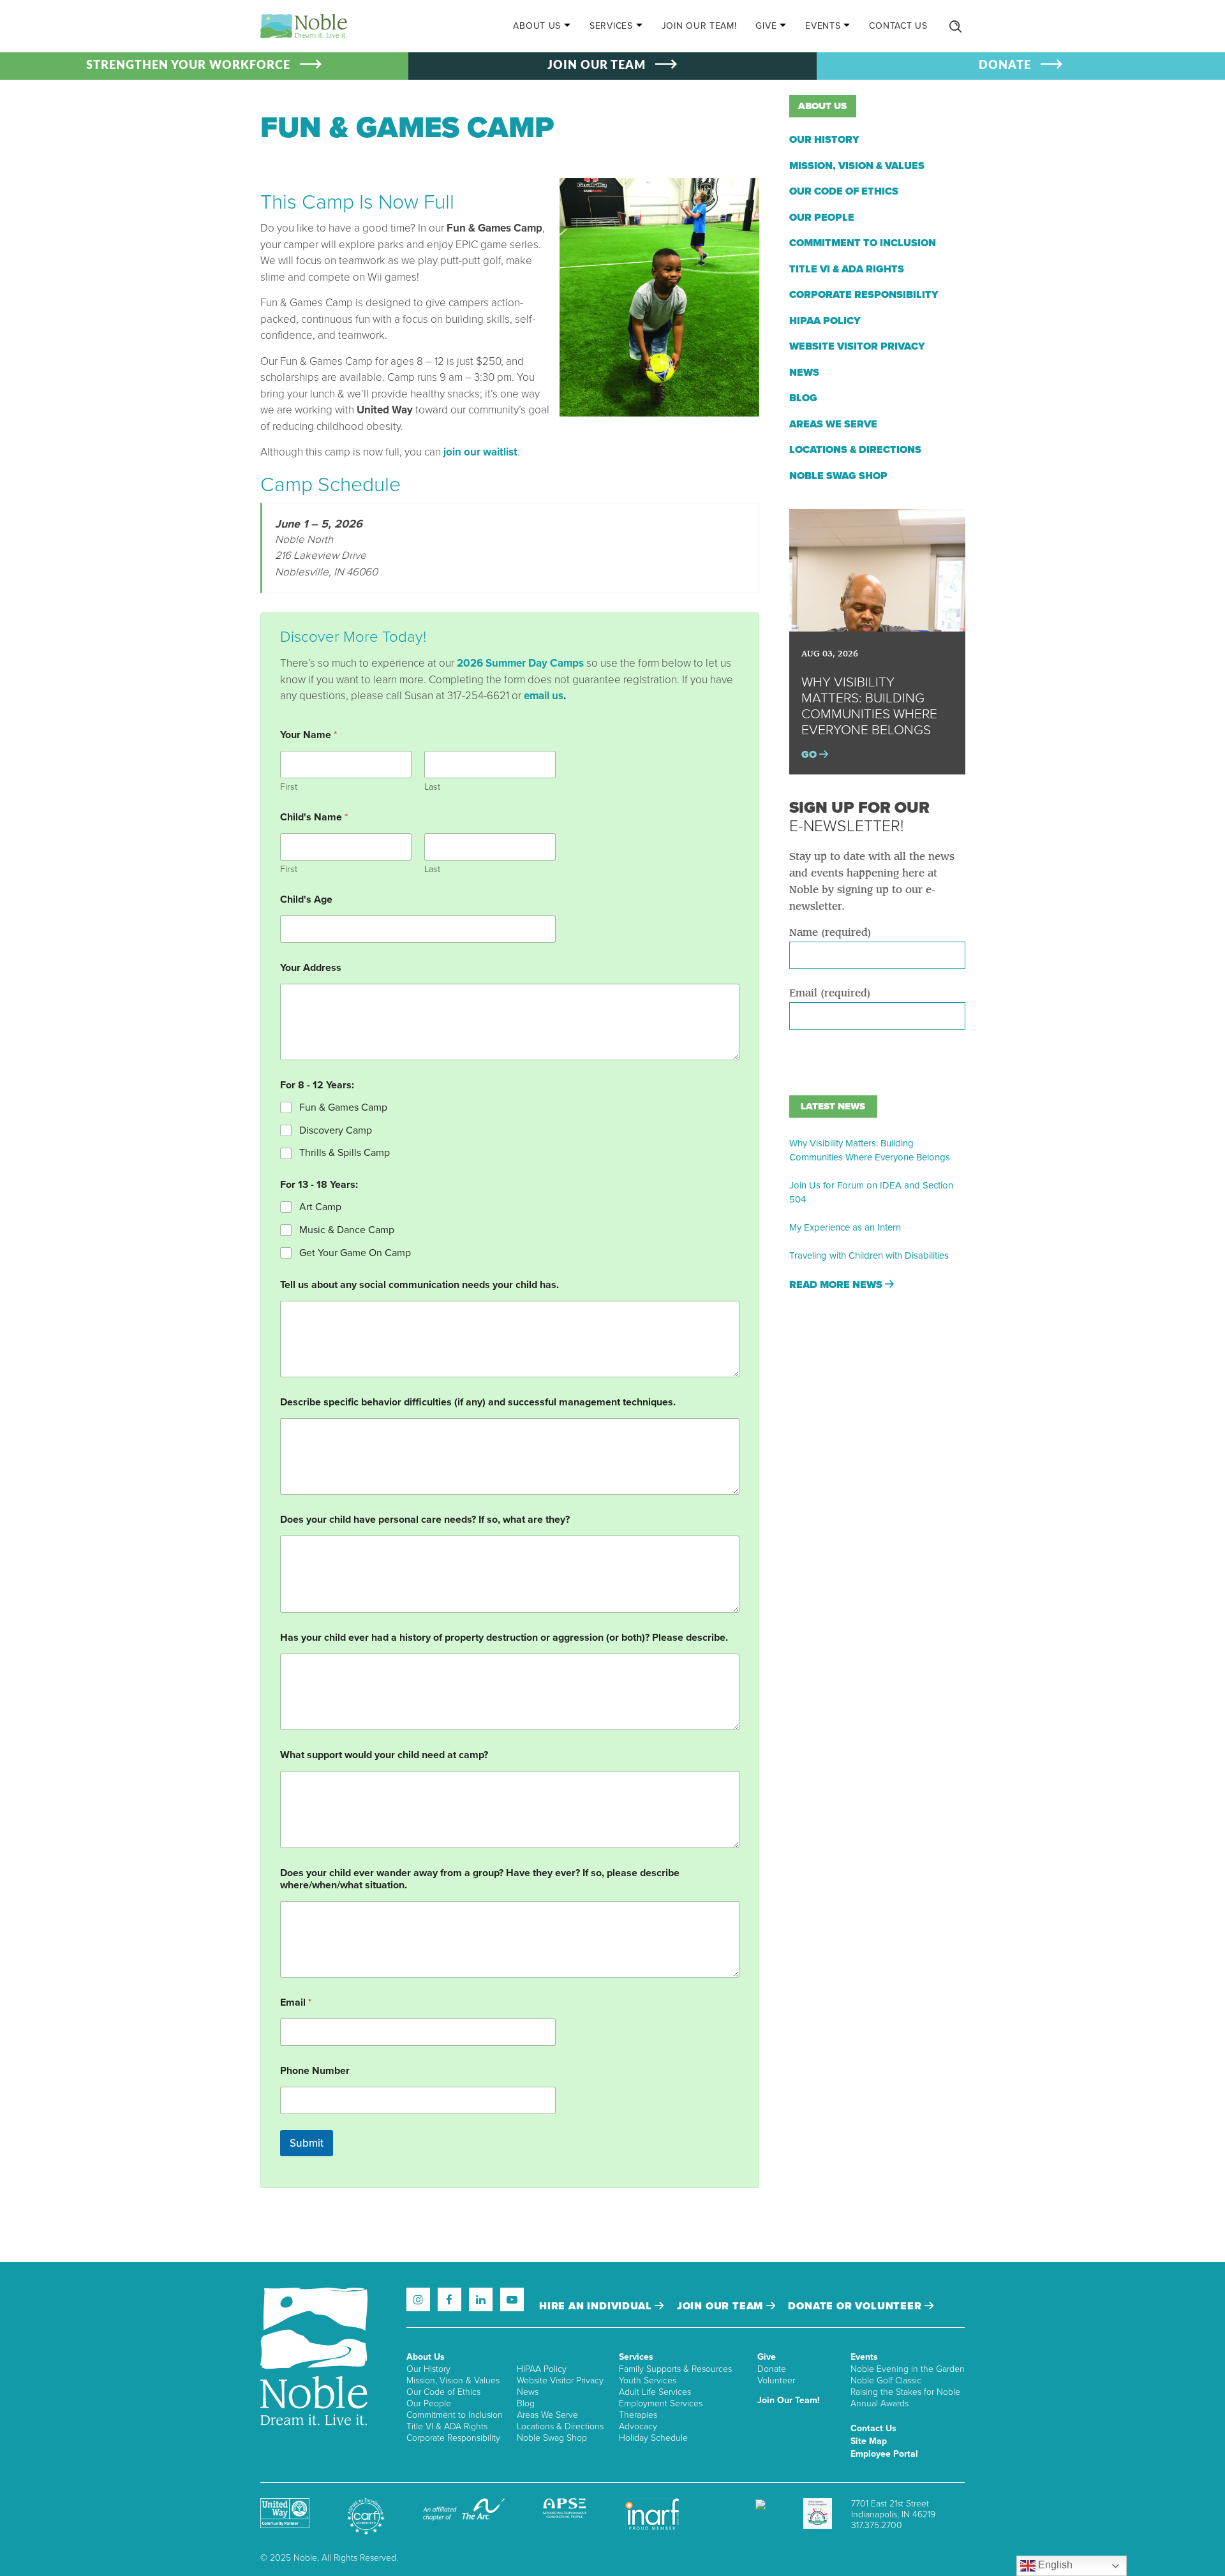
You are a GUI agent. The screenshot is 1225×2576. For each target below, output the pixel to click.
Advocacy (638, 2426)
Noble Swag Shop (838, 476)
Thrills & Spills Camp (345, 1153)
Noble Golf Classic (886, 2380)
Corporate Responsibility (864, 295)
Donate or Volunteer (856, 2306)
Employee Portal (884, 2454)
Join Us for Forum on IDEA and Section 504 (871, 1192)
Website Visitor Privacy (857, 346)
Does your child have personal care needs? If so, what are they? (425, 1520)
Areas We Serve (833, 424)
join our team (722, 2306)
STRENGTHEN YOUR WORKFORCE (188, 66)
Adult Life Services (655, 2392)
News (804, 373)
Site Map (869, 2441)
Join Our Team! (699, 26)
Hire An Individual (597, 2306)
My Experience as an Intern (845, 1227)
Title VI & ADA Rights (847, 269)
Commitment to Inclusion (863, 243)
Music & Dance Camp (347, 1230)
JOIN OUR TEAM (597, 66)
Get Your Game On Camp (355, 1253)
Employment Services (661, 2403)
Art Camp (320, 1207)
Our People (822, 218)
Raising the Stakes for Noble (905, 2392)
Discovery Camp (336, 1130)
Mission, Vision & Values (857, 166)
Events (823, 26)
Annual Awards (880, 2403)
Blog (803, 398)
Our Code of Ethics (844, 191)
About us (822, 106)
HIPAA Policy (825, 321)
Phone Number (315, 2071)
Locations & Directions (855, 450)
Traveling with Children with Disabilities (869, 1255)
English (1054, 2565)
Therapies (638, 2415)
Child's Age (306, 900)
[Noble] (304, 26)
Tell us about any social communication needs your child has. (419, 1285)
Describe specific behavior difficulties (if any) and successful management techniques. (478, 1403)
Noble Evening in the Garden (908, 2369)
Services (611, 26)
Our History (824, 140)
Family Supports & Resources (675, 2369)
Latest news (833, 1106)
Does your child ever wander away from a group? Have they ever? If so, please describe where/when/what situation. (480, 1879)
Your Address (311, 968)
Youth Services (648, 2380)
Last (432, 787)
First (289, 787)
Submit (307, 2143)
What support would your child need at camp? (384, 1755)
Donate (772, 2369)
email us (544, 696)
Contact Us (898, 26)
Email (296, 2003)
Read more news (837, 1285)
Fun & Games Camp (343, 1107)
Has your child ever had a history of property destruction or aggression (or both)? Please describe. (504, 1638)
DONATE (1005, 66)
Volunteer (776, 2380)
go (810, 755)
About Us (537, 26)
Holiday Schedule (653, 2438)
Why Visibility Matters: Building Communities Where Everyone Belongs (870, 1150)
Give (766, 26)
